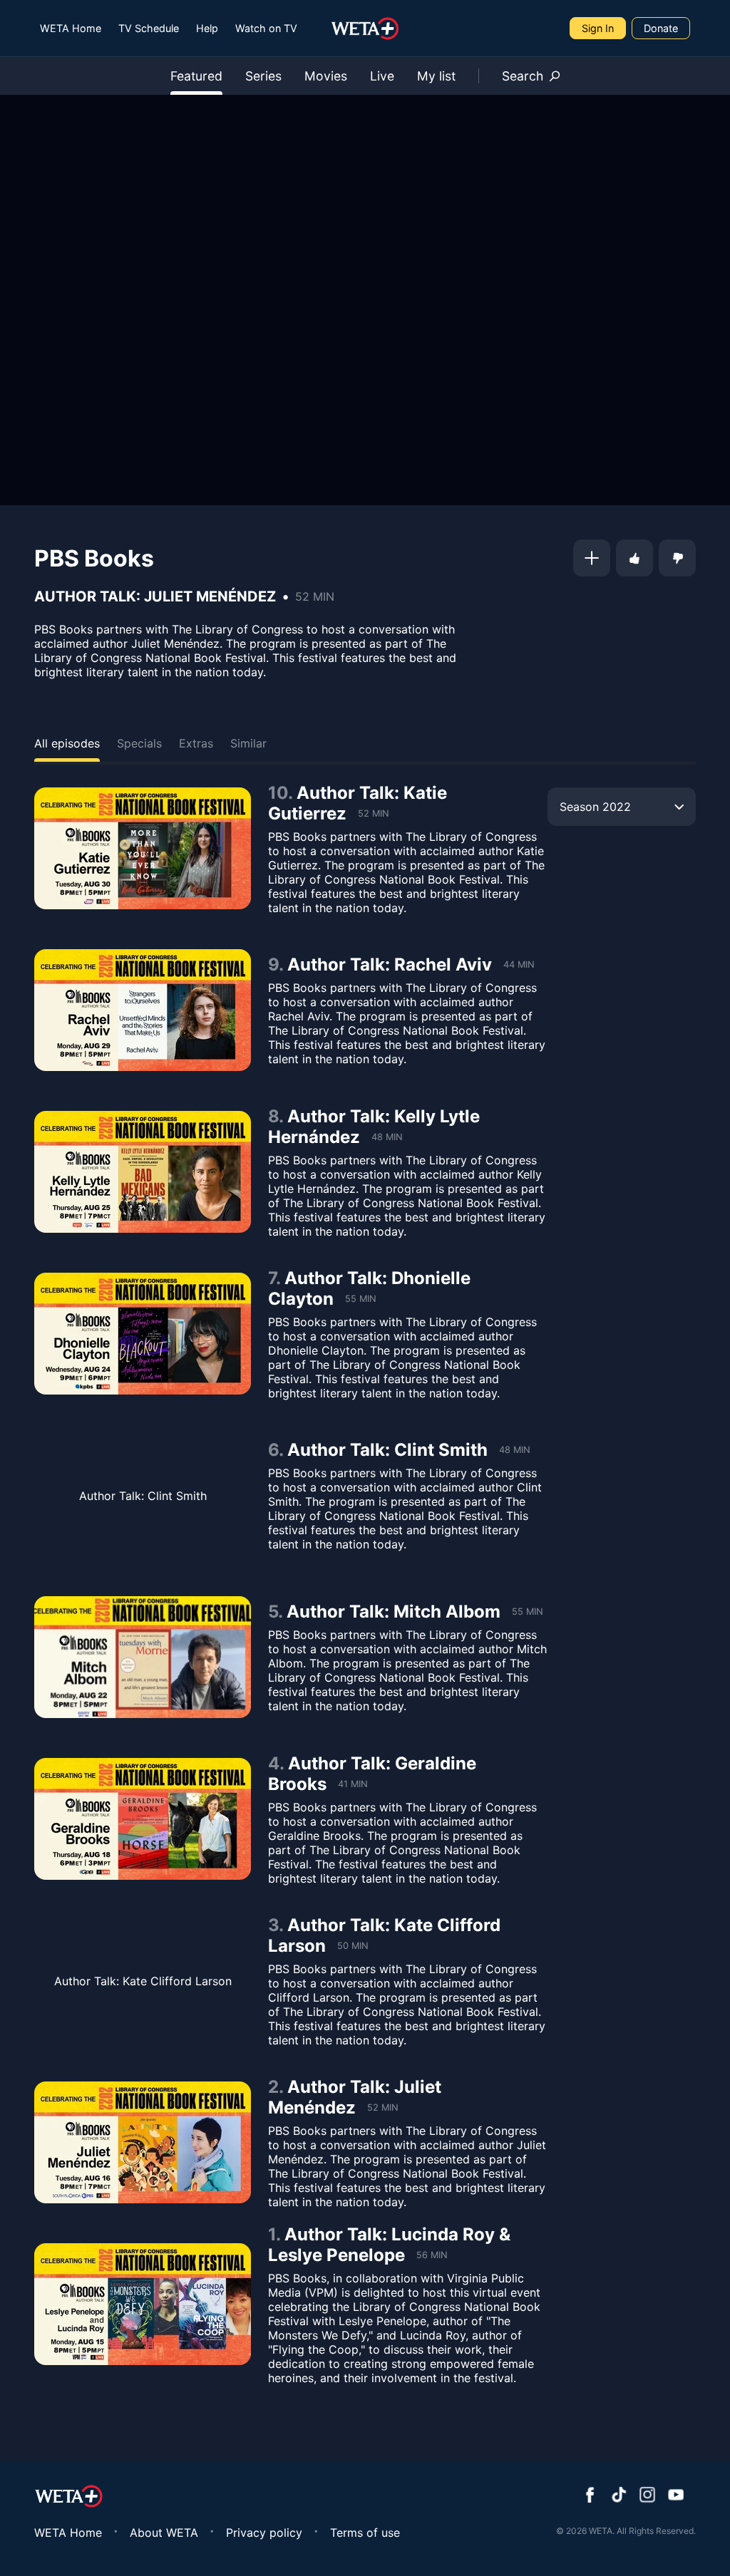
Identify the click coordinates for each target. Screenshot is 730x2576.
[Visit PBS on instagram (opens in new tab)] (647, 2496)
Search (523, 76)
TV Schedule (149, 28)
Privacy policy (264, 2533)
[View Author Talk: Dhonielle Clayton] (143, 1334)
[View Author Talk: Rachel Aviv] (143, 1010)
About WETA (164, 2533)
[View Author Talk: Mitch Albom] (143, 1657)
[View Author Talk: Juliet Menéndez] (143, 2142)
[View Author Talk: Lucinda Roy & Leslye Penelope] (143, 2304)
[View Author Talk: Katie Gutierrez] (143, 848)
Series (263, 76)
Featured (196, 76)
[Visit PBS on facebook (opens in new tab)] (590, 2496)
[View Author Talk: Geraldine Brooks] (143, 1819)
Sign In (598, 28)
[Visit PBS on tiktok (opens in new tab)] (619, 2496)
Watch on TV (266, 28)
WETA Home (71, 28)
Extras (196, 743)
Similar (248, 743)
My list (436, 76)
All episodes (67, 743)
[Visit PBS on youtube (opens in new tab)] (676, 2496)
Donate (661, 28)
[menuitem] (71, 28)
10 (278, 793)
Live (382, 76)
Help (207, 28)
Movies (326, 76)
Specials (139, 743)
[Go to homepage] (365, 29)
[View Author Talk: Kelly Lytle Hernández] (143, 1172)
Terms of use (365, 2533)
